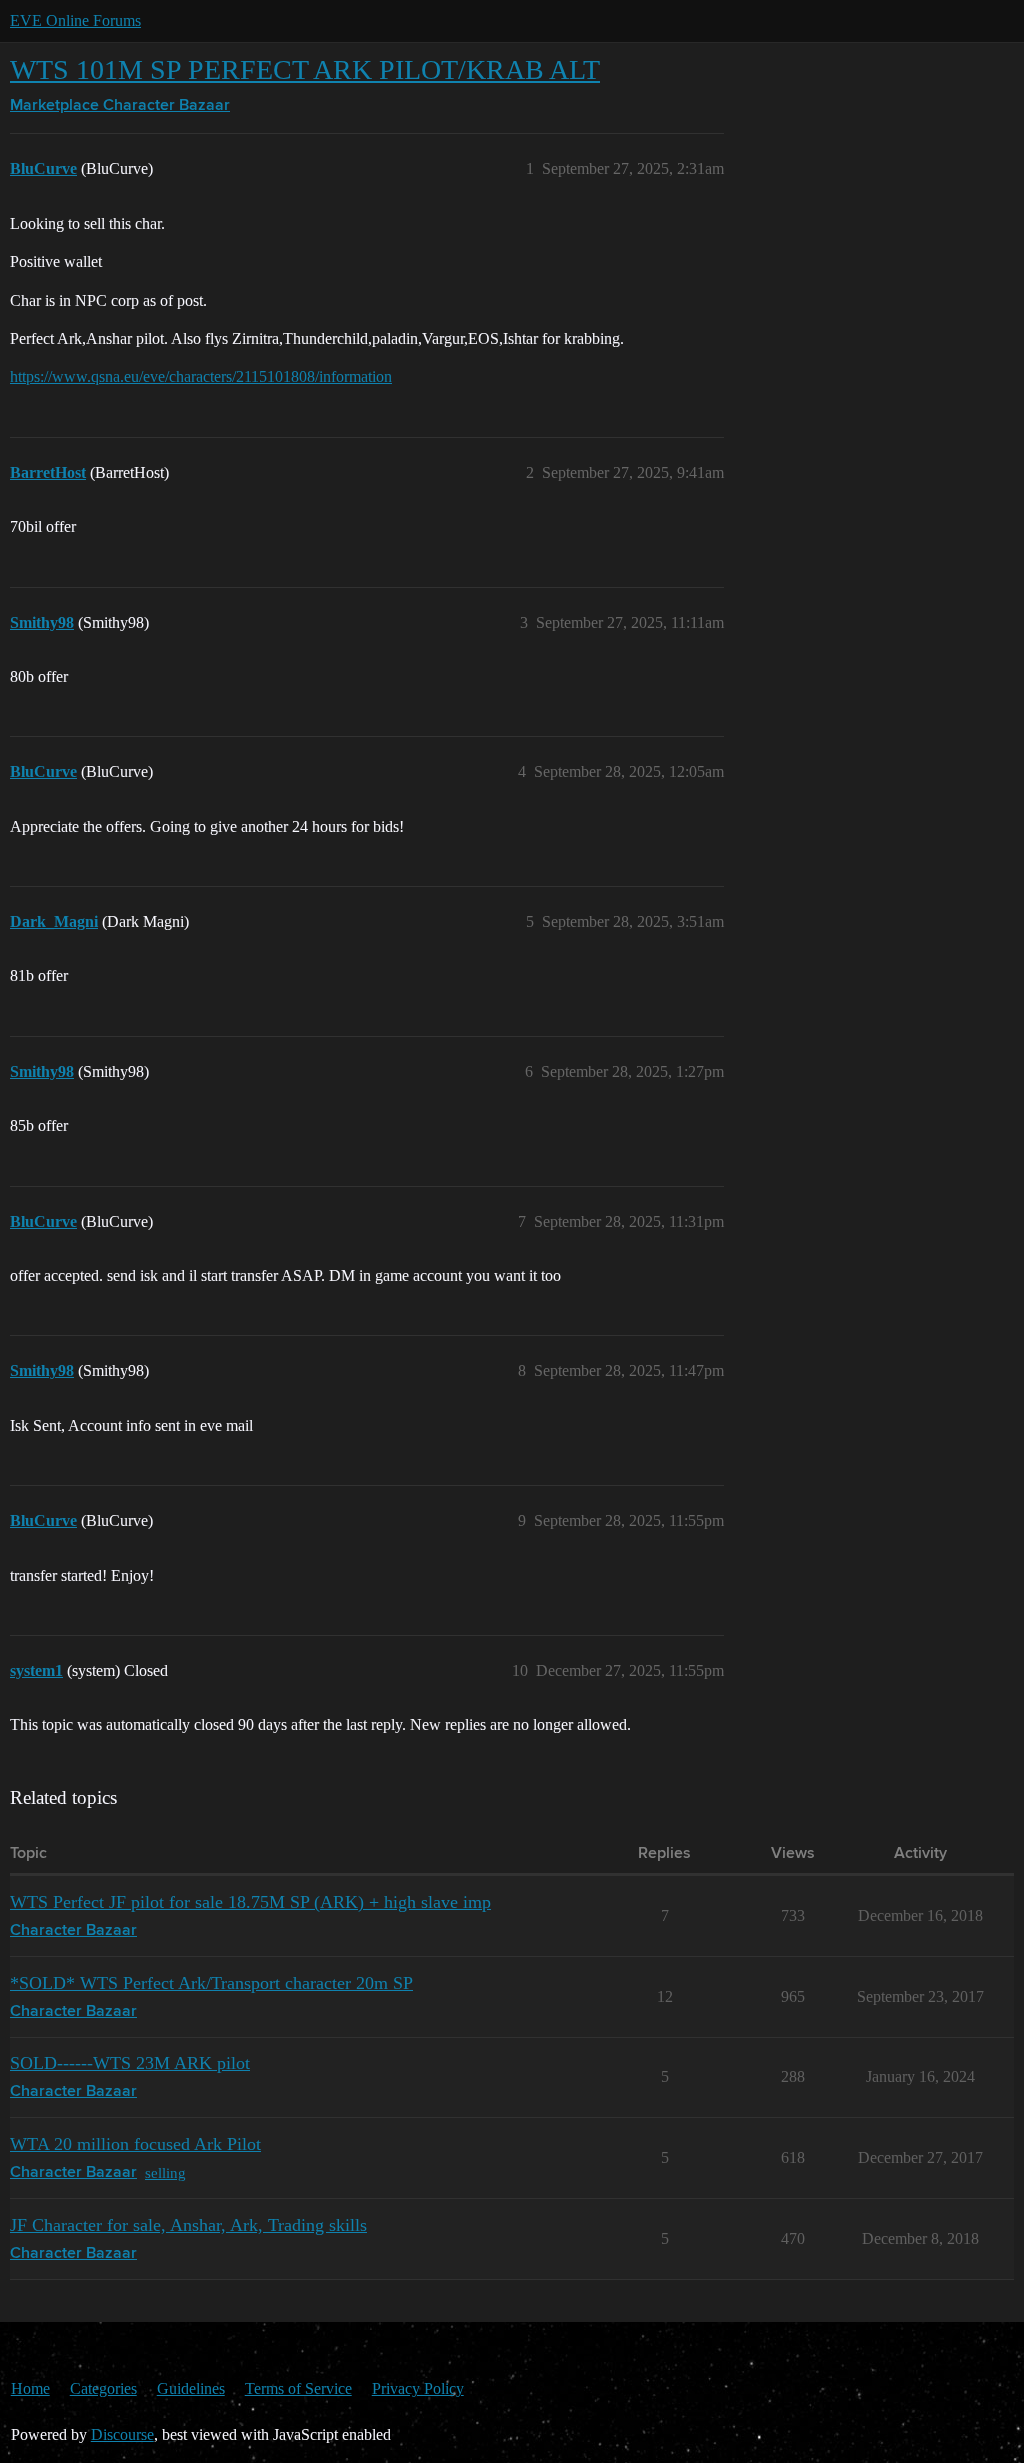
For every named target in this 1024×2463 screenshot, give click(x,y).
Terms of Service (298, 2388)
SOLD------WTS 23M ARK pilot (130, 2063)
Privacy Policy (418, 2388)
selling (165, 2172)
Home (30, 2388)
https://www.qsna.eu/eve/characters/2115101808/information (201, 376)
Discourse (122, 2434)
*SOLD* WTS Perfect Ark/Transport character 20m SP (211, 1983)
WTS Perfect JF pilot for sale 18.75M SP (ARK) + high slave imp (250, 1902)
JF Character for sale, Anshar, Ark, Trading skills (188, 2225)
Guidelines (191, 2388)
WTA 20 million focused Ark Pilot (135, 2144)
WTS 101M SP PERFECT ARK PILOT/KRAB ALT (305, 69)
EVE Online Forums (75, 20)
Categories (103, 2388)
